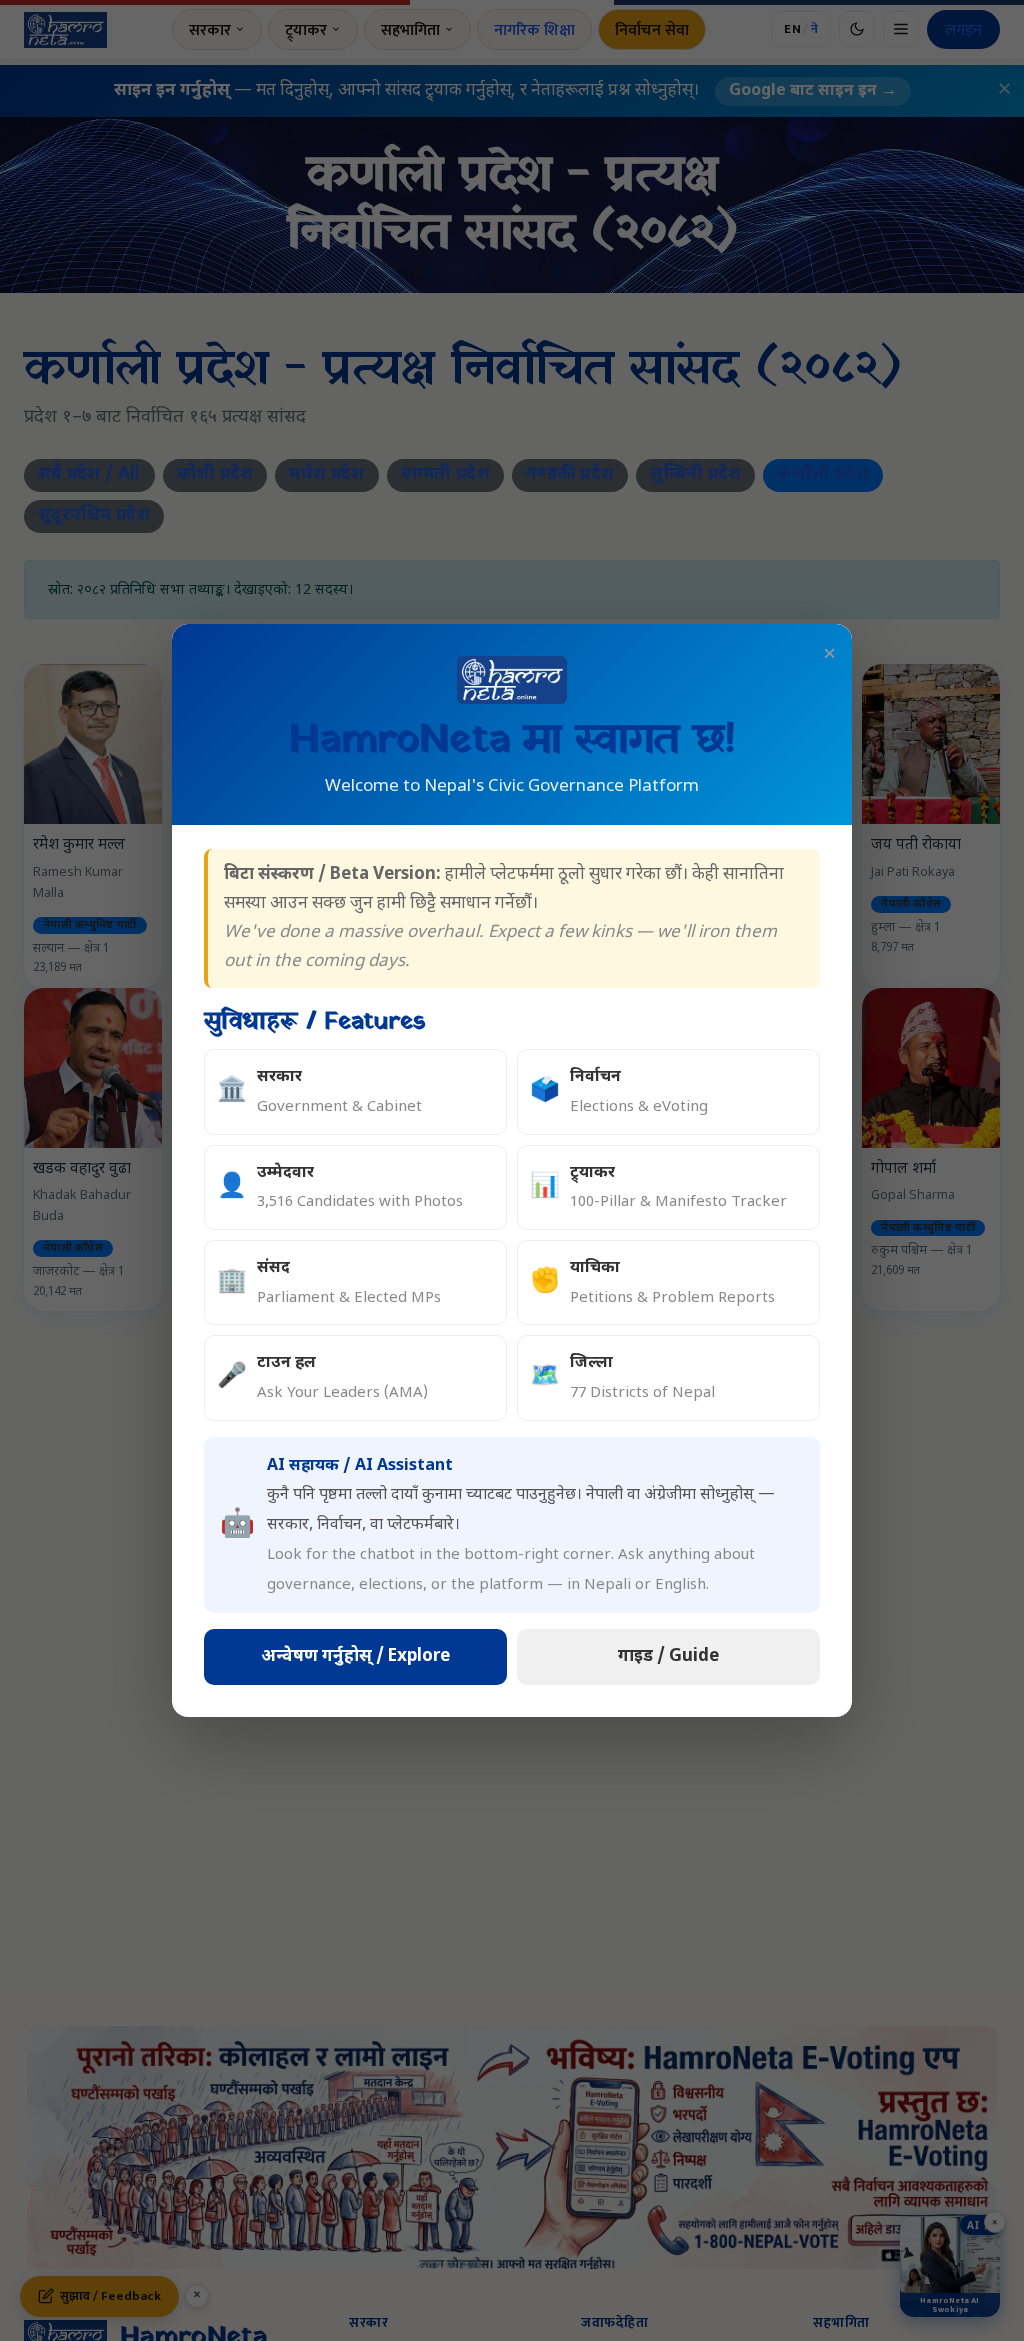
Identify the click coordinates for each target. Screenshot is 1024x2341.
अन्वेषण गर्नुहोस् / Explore (355, 1657)
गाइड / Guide (668, 1657)
